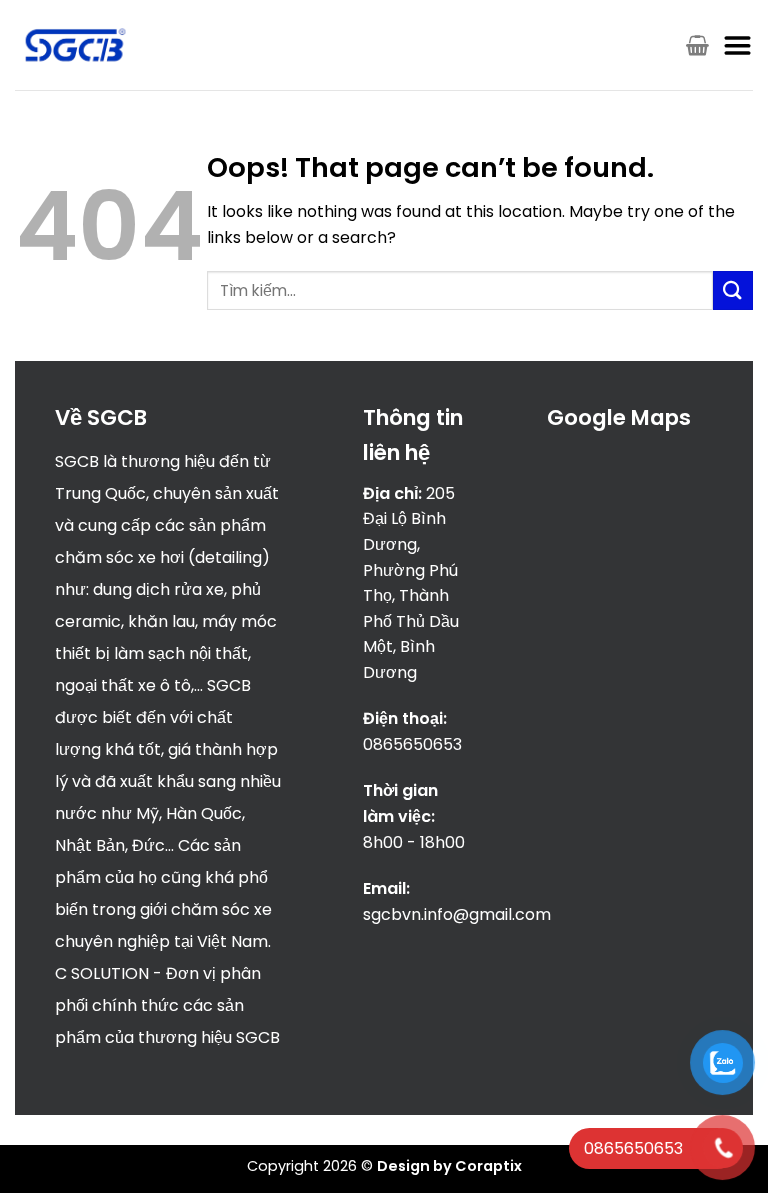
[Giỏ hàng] (697, 45)
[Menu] (738, 45)
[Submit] (733, 290)
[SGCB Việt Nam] (75, 45)
